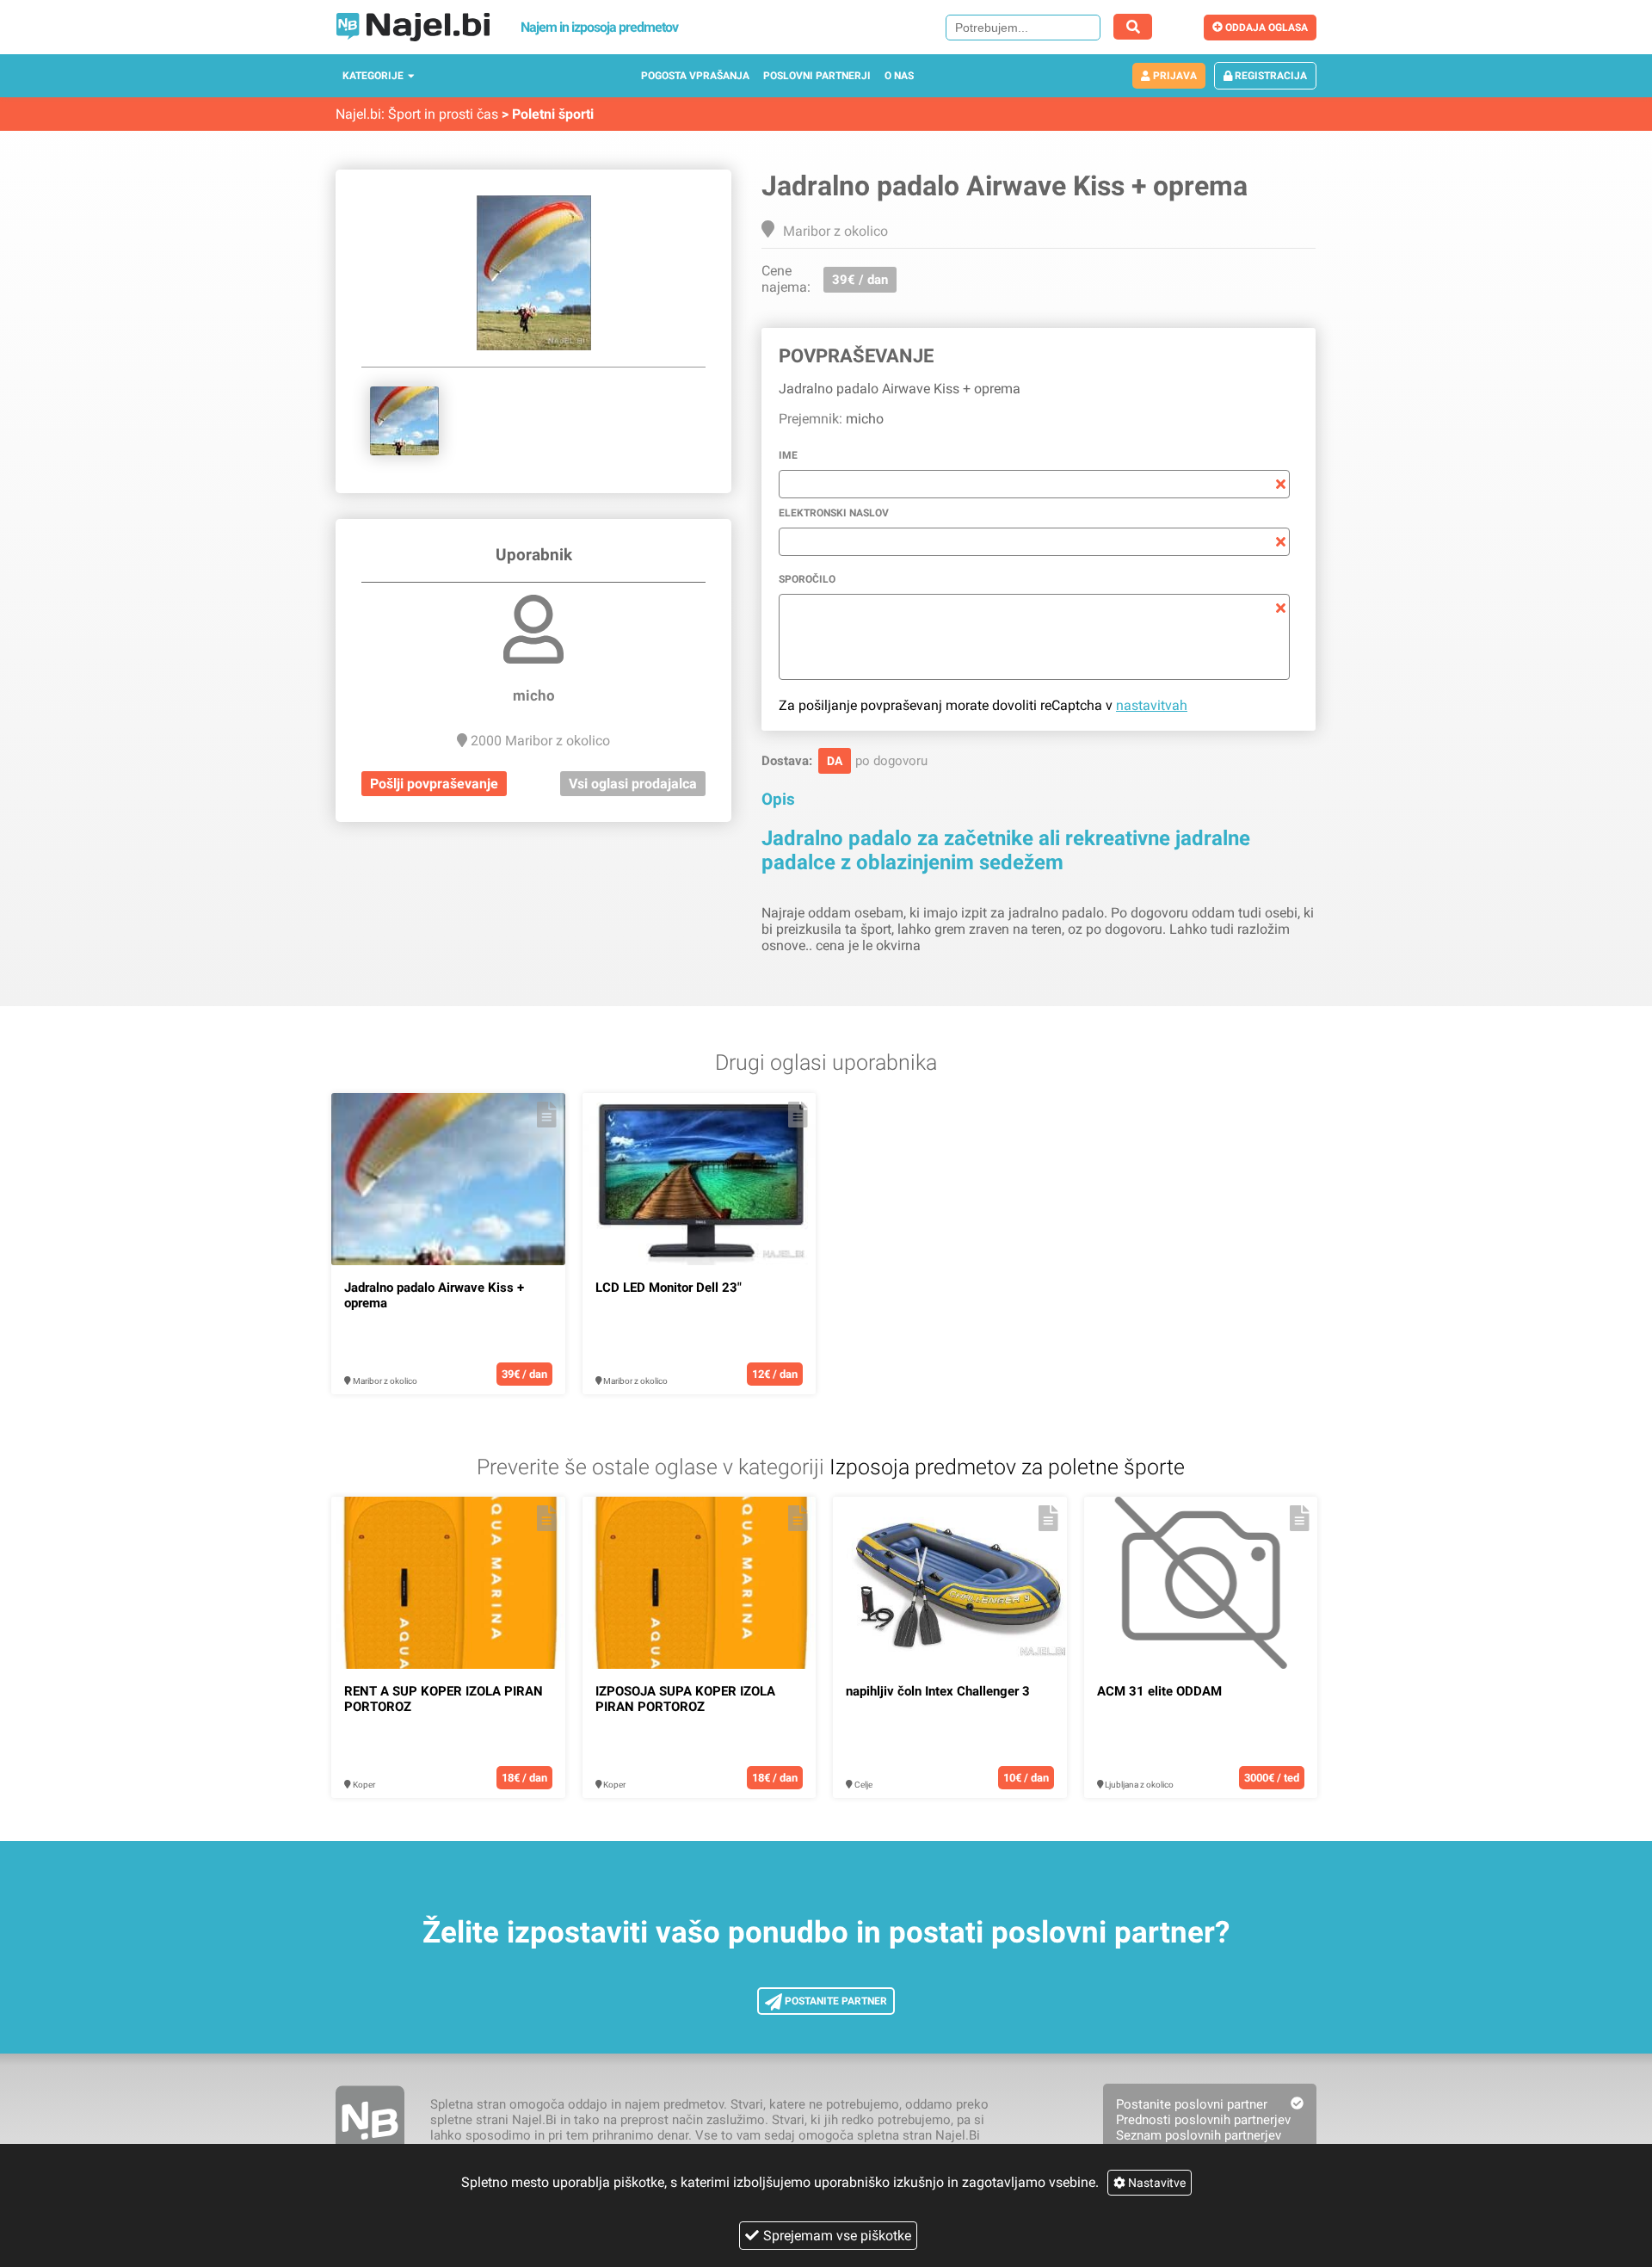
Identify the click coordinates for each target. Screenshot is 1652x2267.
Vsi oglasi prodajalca (633, 784)
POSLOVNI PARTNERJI (817, 76)
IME (788, 455)
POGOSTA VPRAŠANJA (695, 76)
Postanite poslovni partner (1192, 2104)
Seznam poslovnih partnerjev (1199, 2135)
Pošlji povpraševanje (434, 784)
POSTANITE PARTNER (835, 2001)
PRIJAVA (1174, 76)
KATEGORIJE (373, 76)
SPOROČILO (807, 579)
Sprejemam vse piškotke (837, 2236)
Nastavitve (1156, 2183)
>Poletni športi (548, 114)
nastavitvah (1152, 705)
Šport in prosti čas (443, 114)
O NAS (899, 76)
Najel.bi (358, 114)
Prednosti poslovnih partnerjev (1203, 2120)
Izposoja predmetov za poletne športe (1007, 1467)
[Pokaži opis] (547, 1115)
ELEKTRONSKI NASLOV (834, 513)
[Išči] (1133, 27)
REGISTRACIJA (1270, 76)
